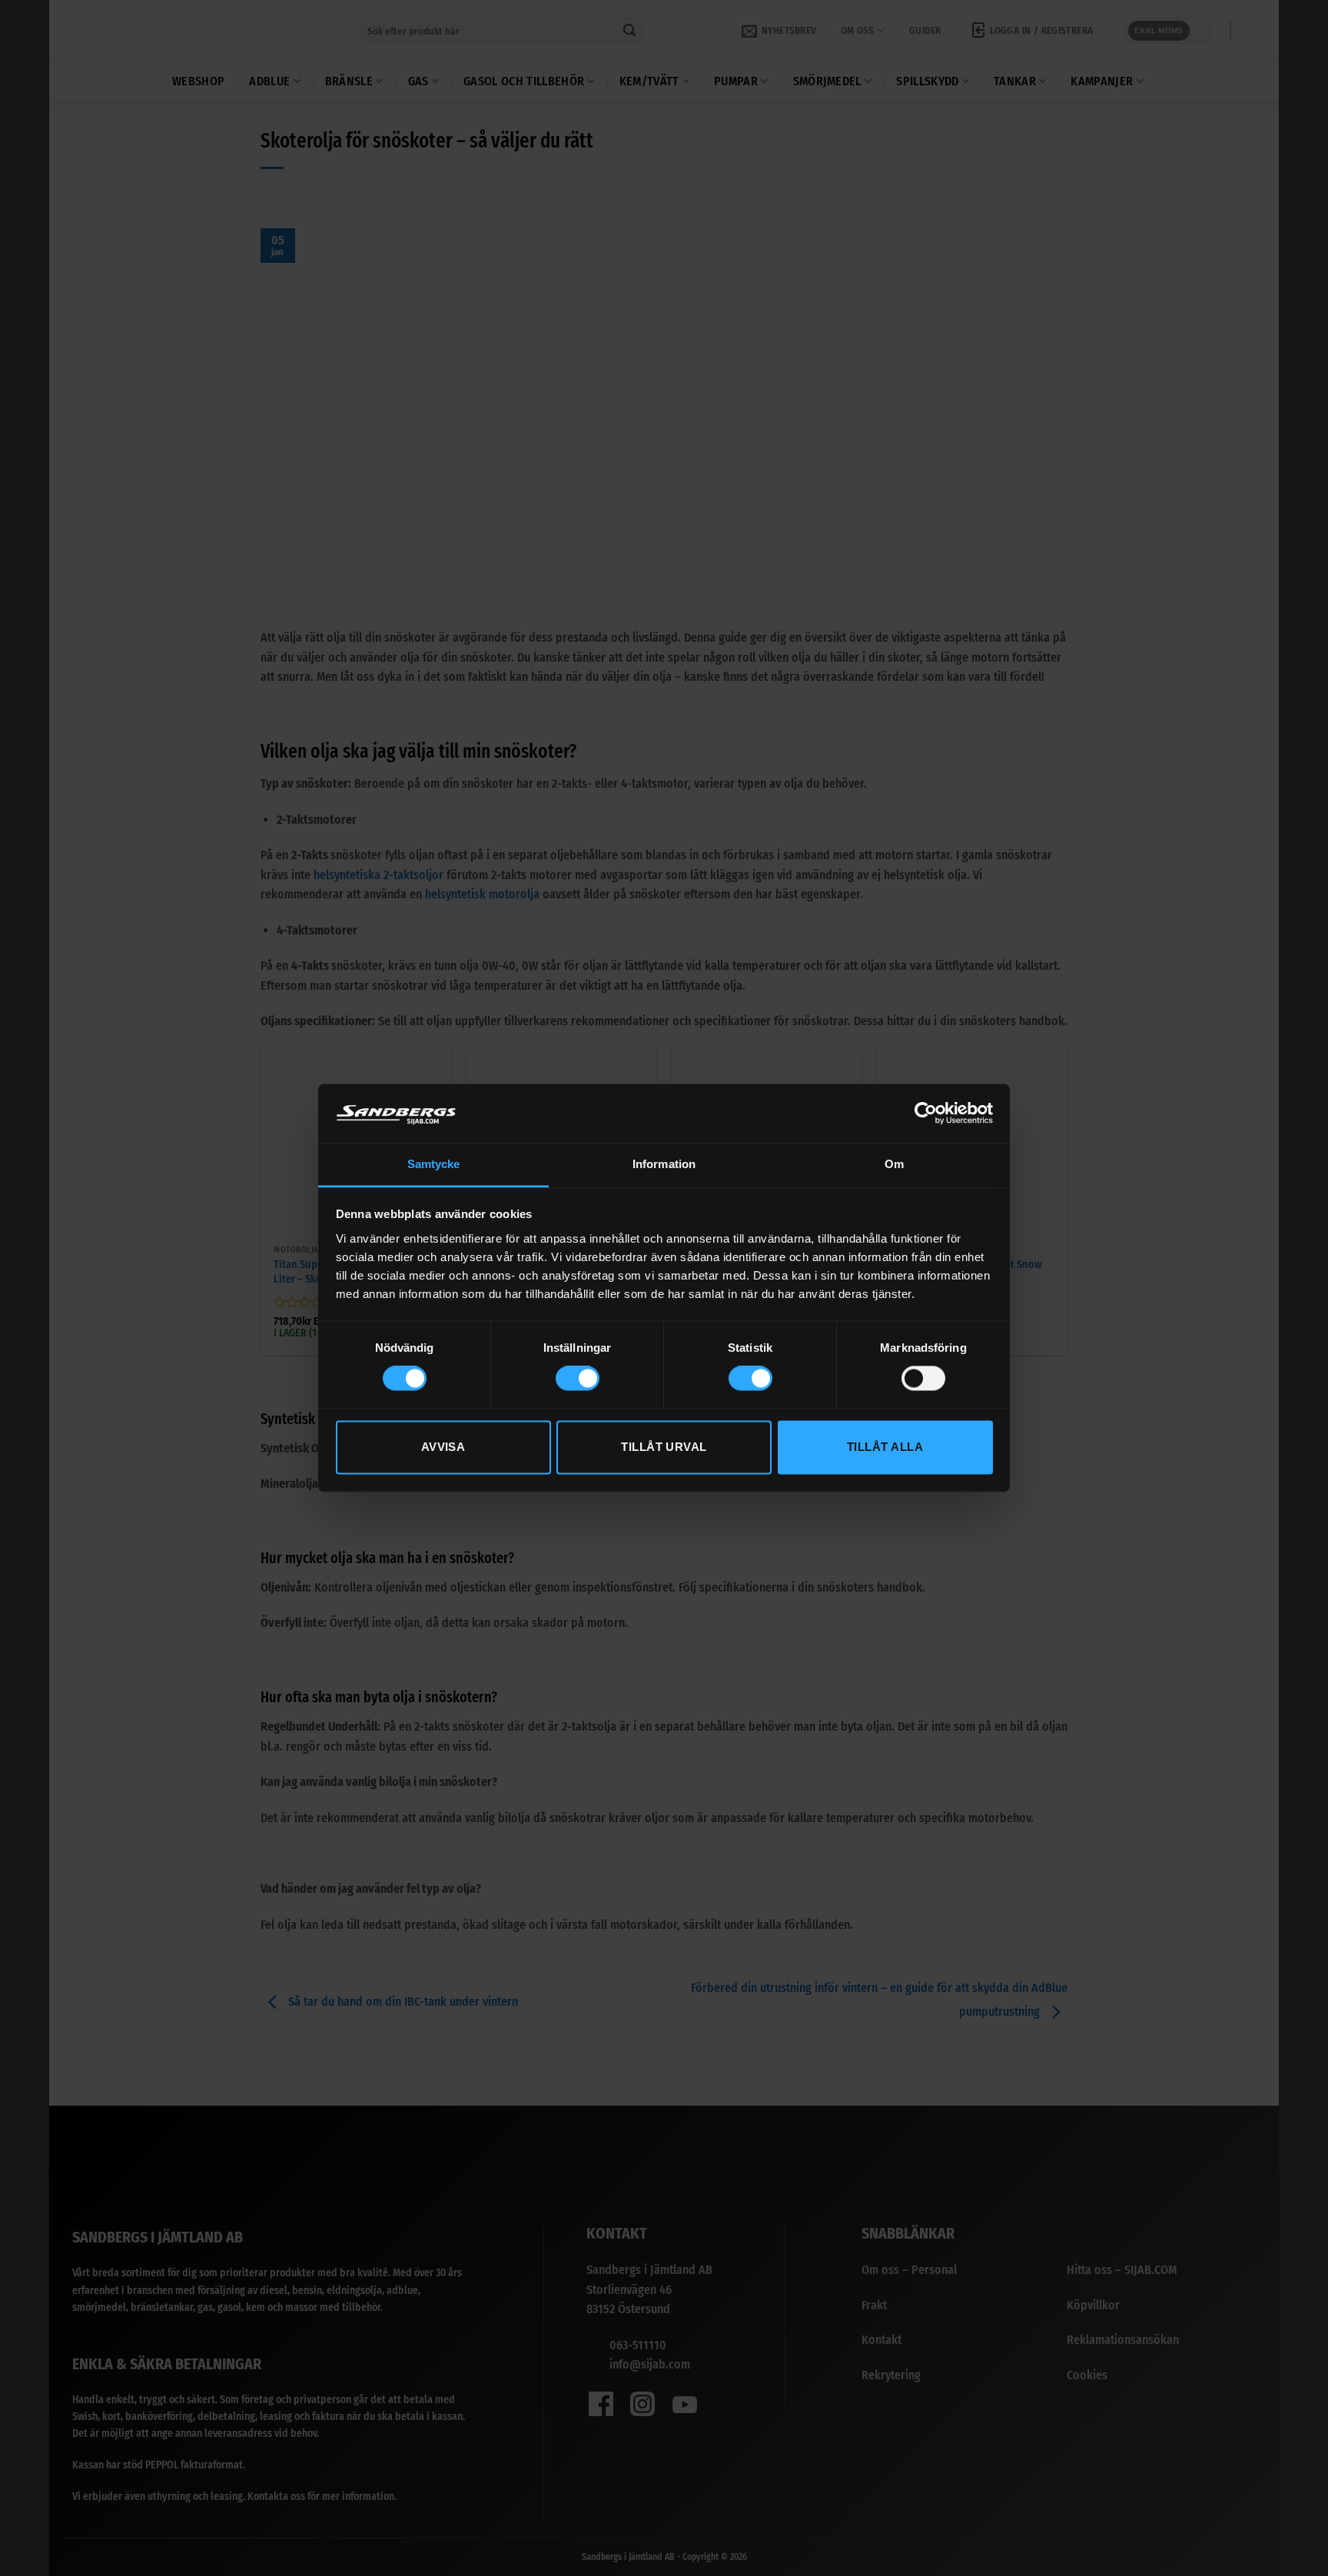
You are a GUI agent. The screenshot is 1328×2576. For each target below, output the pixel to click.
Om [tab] (894, 1164)
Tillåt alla (885, 1447)
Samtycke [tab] (434, 1164)
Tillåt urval (664, 1447)
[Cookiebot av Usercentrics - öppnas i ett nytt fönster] (926, 1114)
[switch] (578, 1379)
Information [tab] (664, 1164)
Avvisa (443, 1447)
